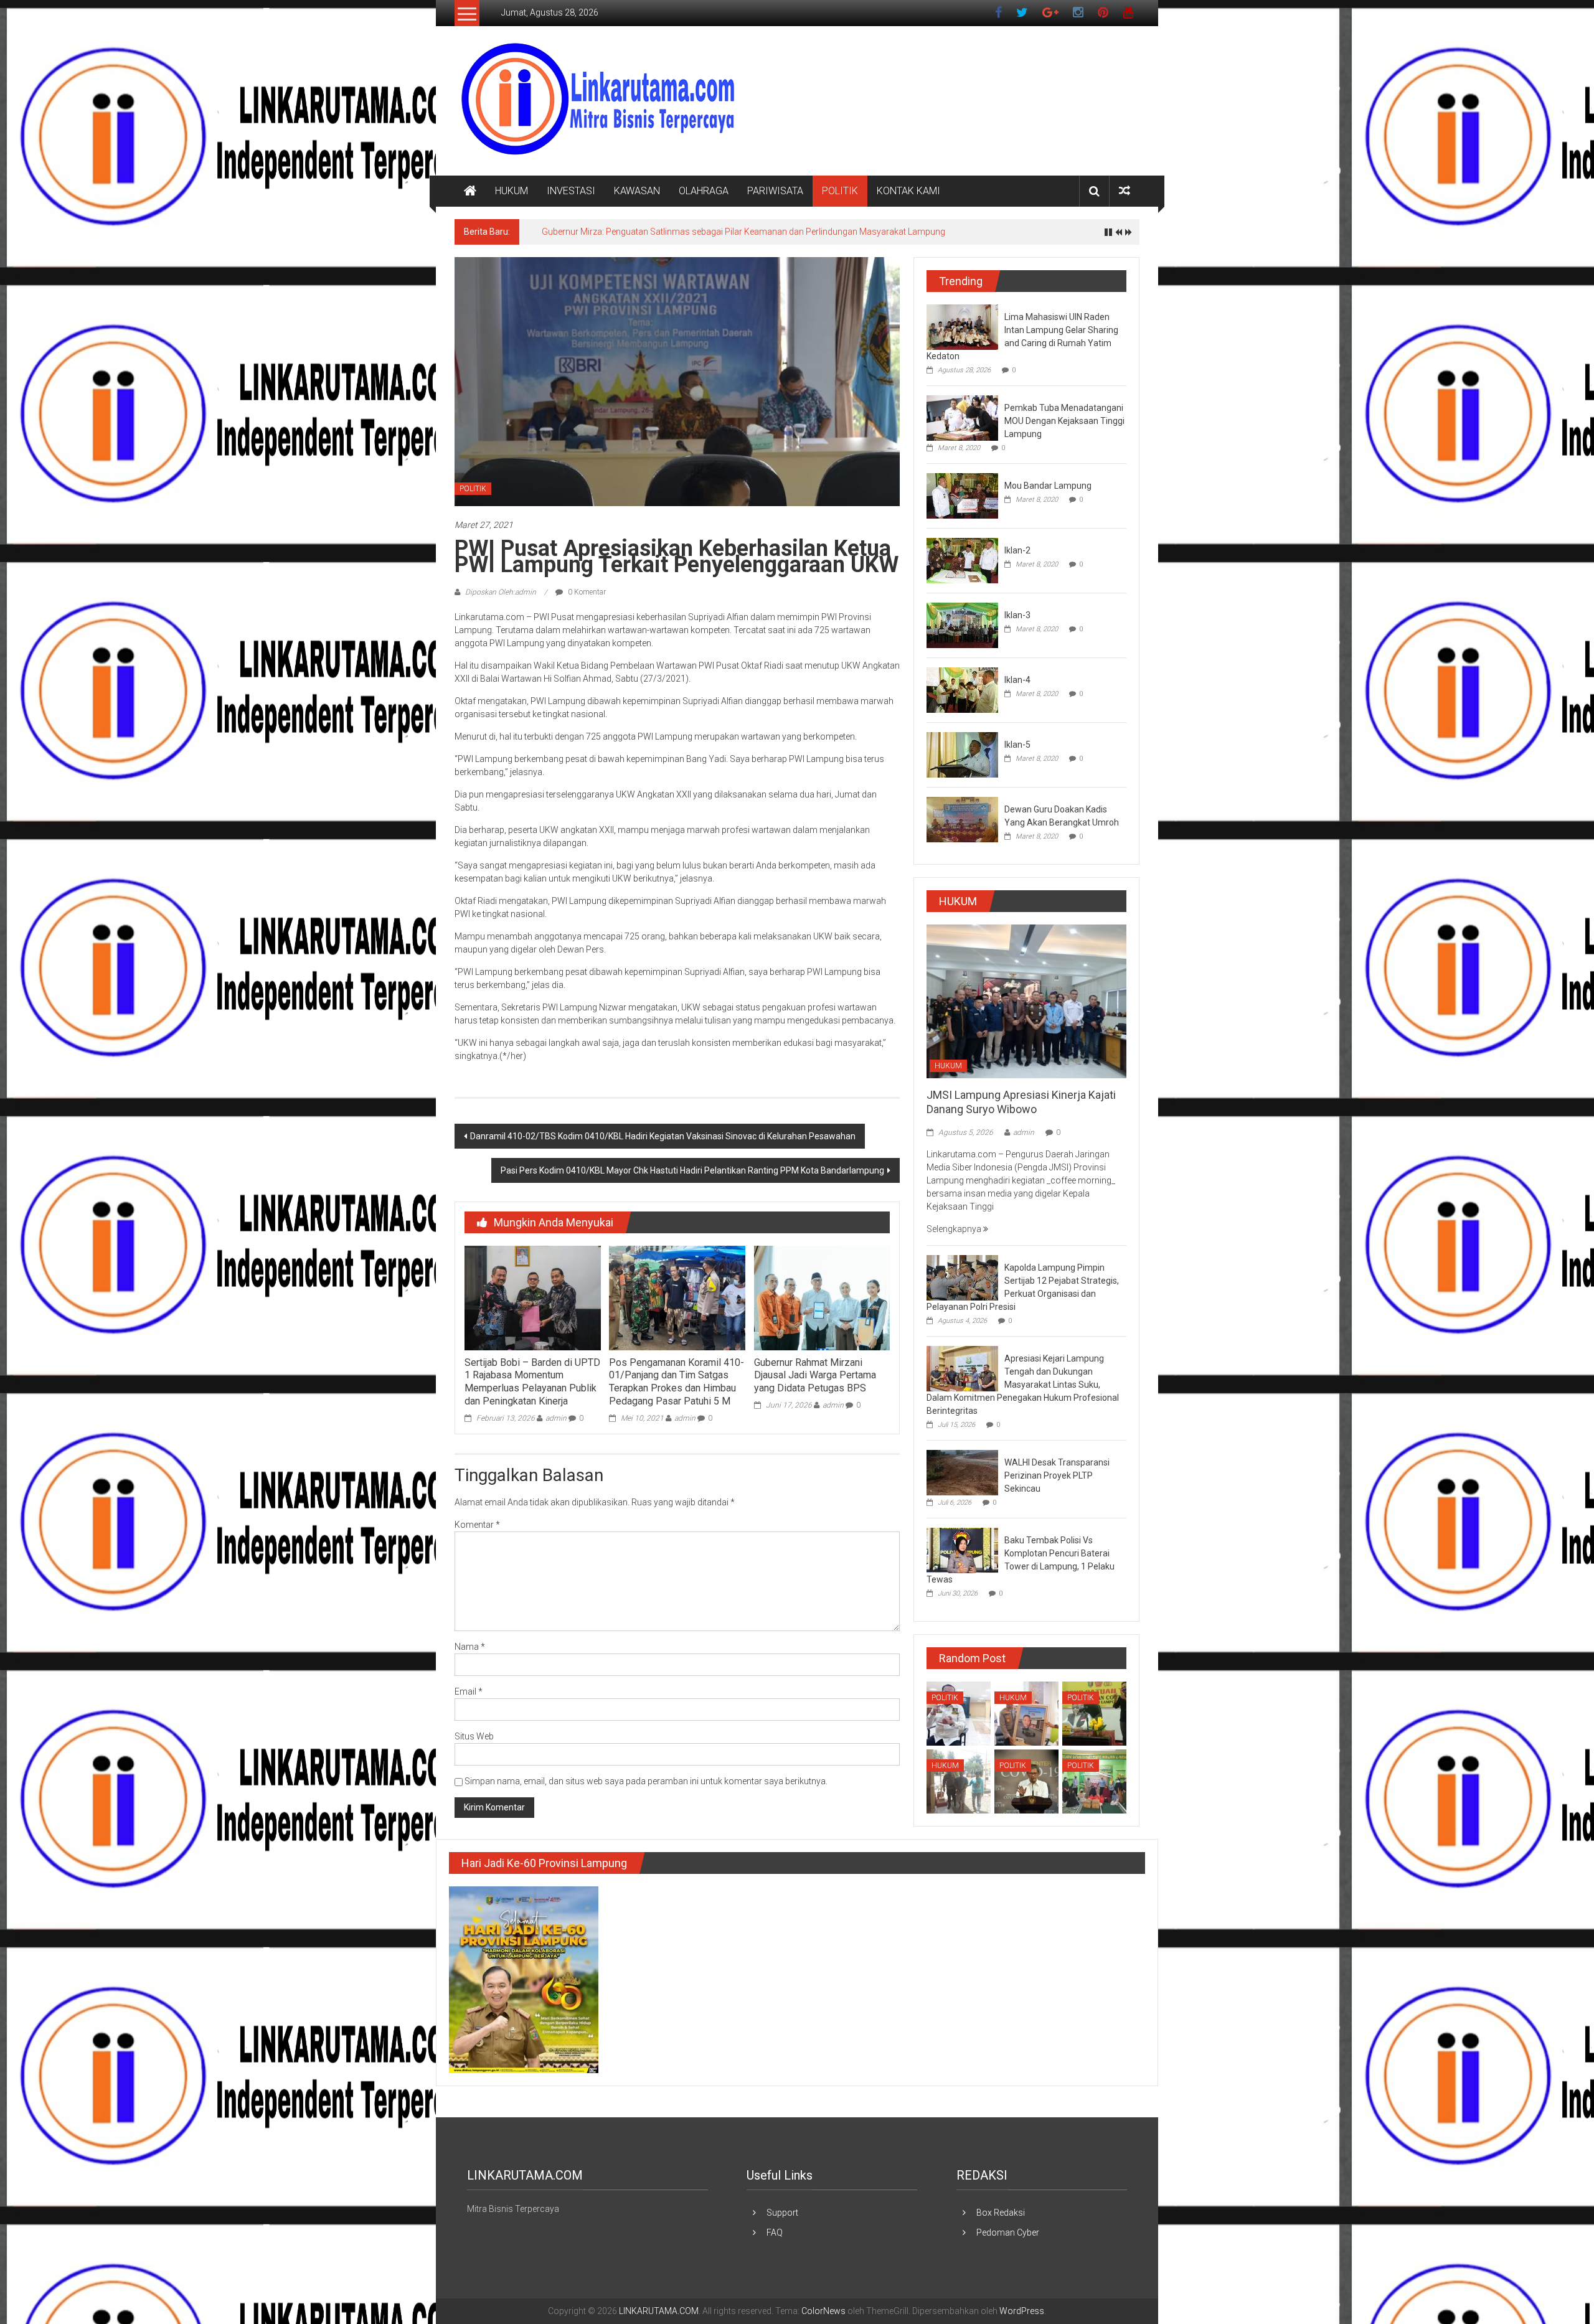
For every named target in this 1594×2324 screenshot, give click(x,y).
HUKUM (512, 191)
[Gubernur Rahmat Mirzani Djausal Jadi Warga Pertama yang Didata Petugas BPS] (822, 1297)
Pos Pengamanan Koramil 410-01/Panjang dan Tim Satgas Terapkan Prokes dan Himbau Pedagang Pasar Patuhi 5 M (677, 1382)
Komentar (477, 1525)
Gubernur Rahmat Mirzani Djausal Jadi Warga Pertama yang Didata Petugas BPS (815, 1376)
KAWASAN (637, 191)
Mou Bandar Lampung (1048, 486)
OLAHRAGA (704, 191)
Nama (470, 1647)
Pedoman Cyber (1008, 2232)
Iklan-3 (1017, 615)
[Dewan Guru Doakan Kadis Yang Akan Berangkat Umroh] (962, 819)
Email (469, 1691)
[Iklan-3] (962, 624)
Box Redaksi (1001, 2213)
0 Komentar (586, 592)
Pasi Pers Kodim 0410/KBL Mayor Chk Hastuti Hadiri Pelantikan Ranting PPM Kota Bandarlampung (692, 1170)
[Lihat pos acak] (1125, 191)
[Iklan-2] (962, 560)
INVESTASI (571, 191)
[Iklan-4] (962, 689)
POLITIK (840, 191)
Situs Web (474, 1736)
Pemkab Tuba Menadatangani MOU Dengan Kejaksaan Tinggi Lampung (1064, 421)
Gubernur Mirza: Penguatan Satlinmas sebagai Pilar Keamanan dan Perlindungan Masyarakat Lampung (743, 232)
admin (556, 1418)
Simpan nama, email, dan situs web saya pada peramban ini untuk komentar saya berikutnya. (646, 1781)
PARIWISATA (775, 191)
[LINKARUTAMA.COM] (470, 191)
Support (782, 2213)
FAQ (775, 2232)
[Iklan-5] (962, 754)
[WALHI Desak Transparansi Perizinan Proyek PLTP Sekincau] (962, 1472)
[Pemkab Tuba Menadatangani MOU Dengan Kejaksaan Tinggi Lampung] (962, 417)
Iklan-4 (1017, 680)
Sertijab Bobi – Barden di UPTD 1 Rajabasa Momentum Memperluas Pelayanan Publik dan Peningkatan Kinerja (532, 1382)
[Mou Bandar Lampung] (962, 495)
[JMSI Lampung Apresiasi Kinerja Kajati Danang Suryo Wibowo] (1026, 1000)
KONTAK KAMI (908, 191)
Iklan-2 (1017, 550)
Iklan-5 (1017, 745)
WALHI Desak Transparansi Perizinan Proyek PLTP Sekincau (1057, 1475)
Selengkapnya (955, 1229)
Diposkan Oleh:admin (501, 592)
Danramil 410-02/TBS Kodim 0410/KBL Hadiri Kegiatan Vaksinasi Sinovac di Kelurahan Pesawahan (663, 1136)
